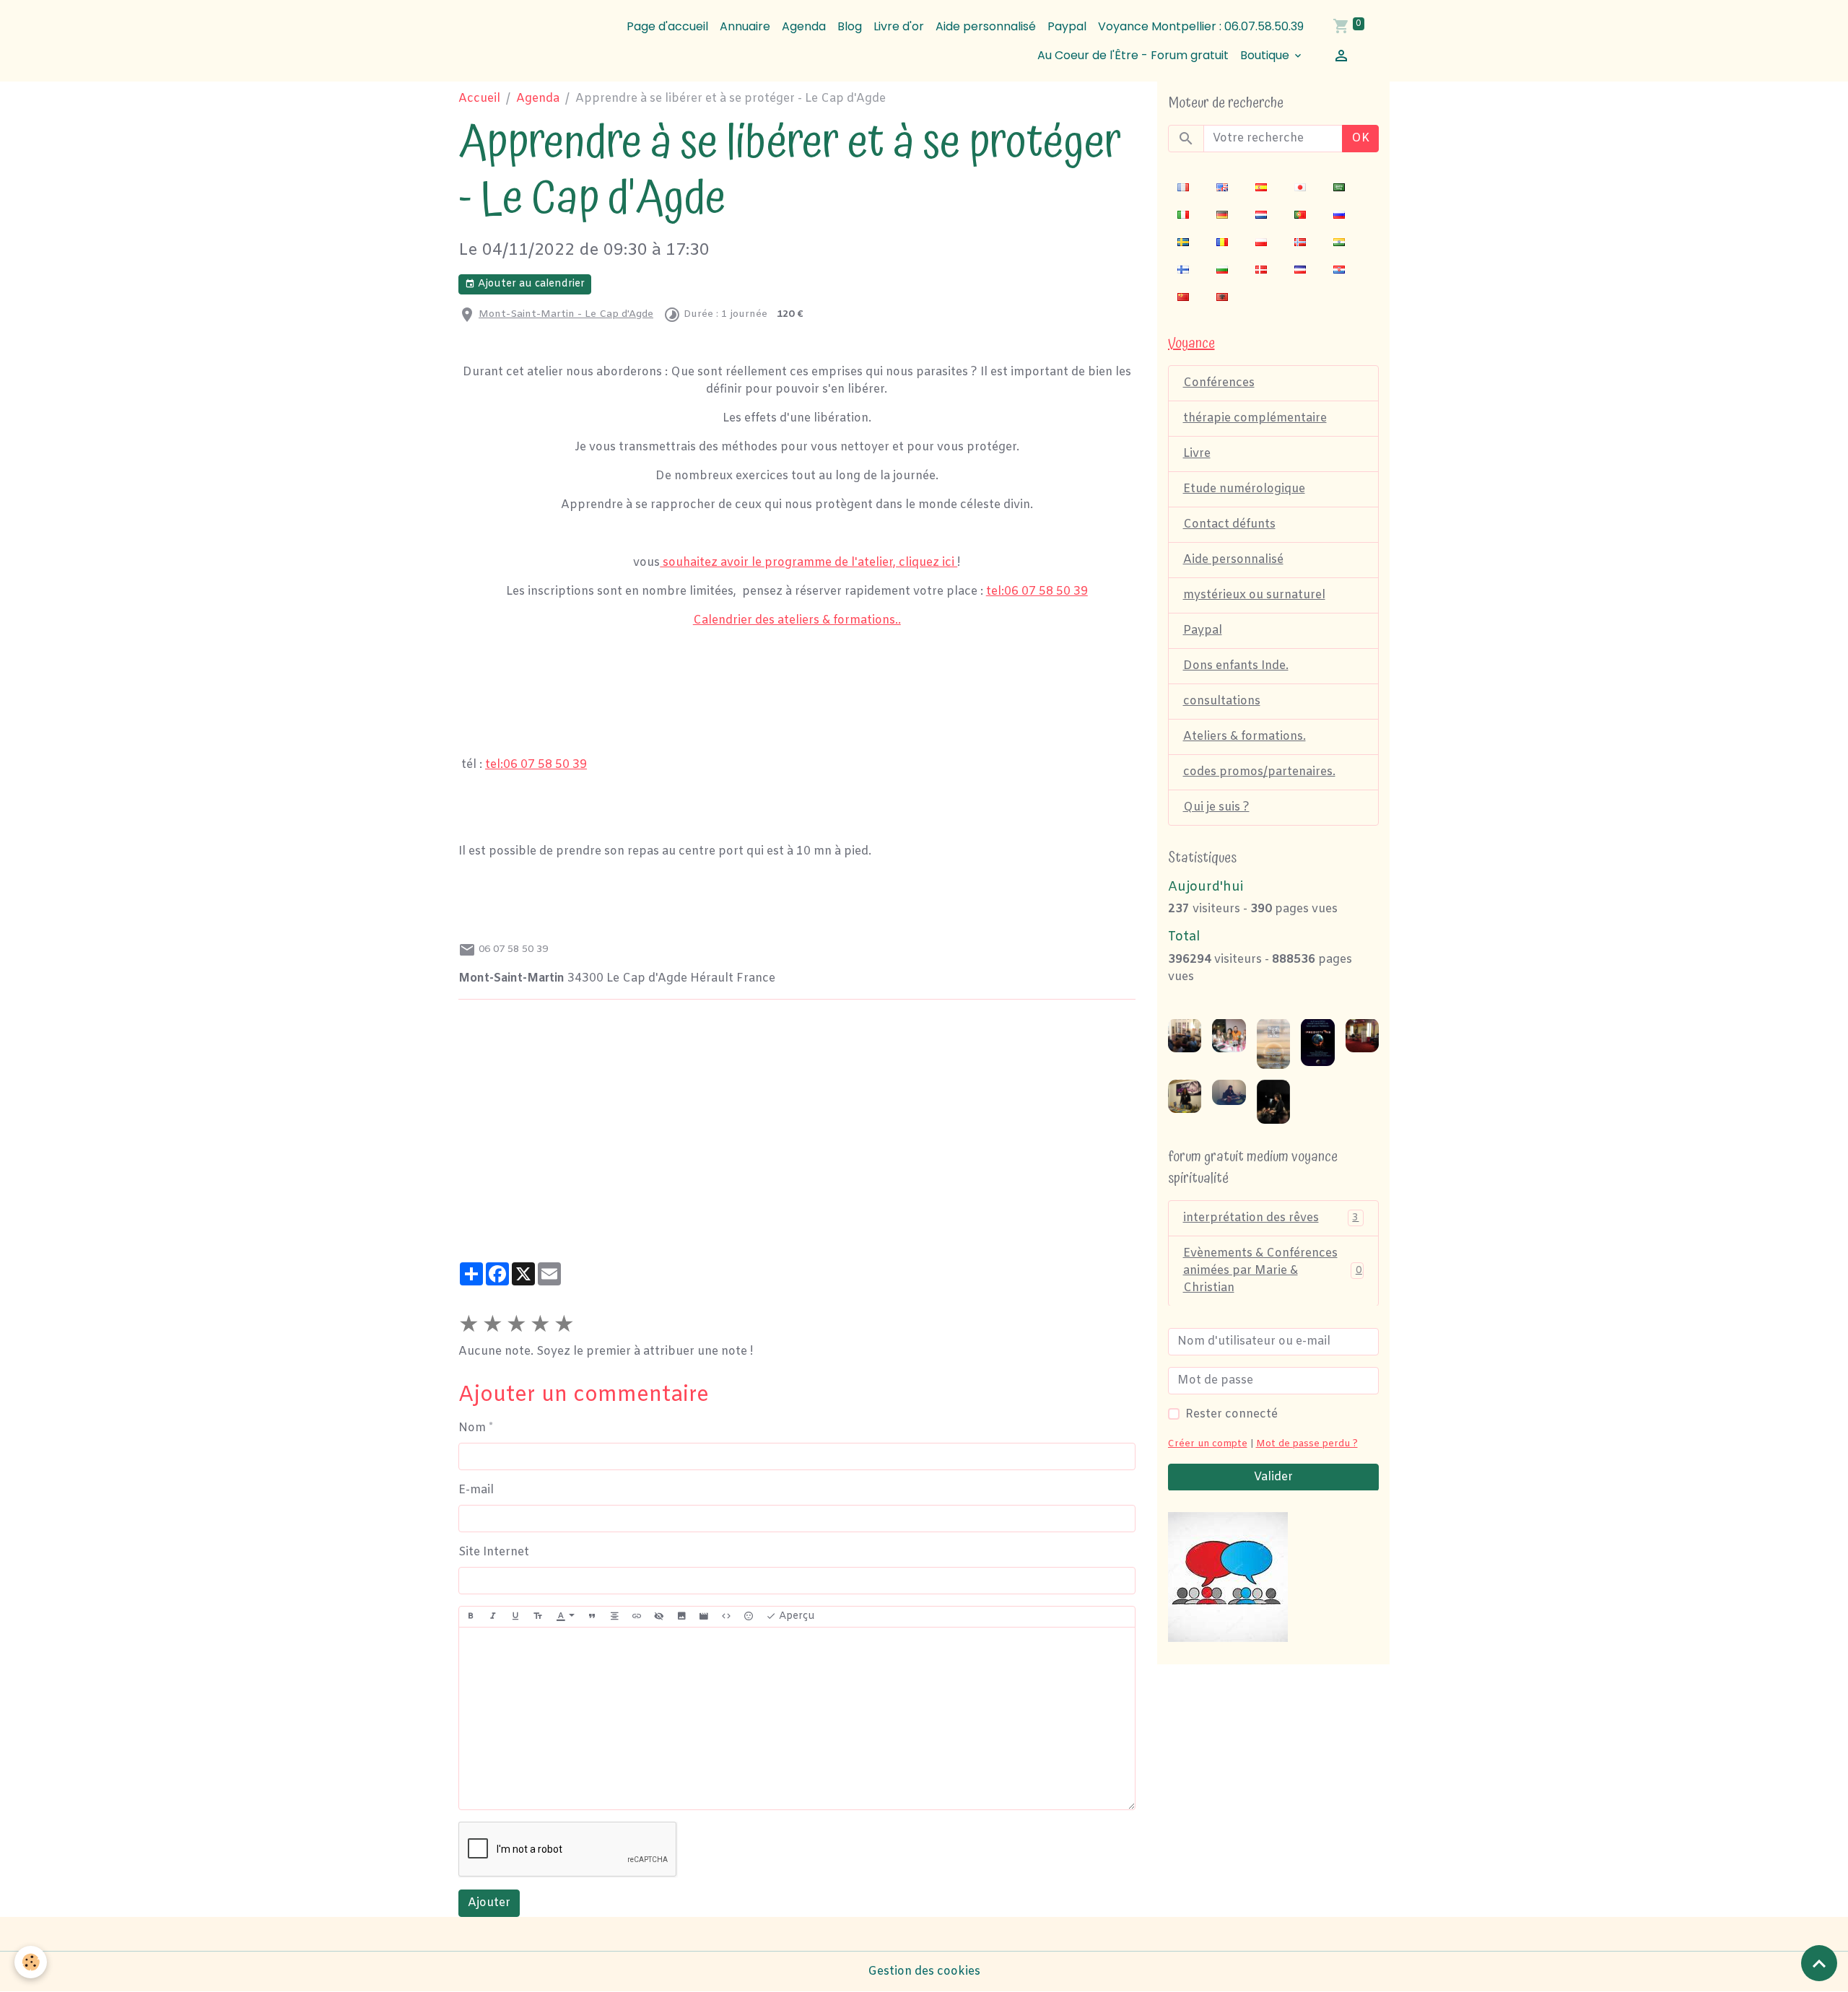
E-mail (476, 1490)
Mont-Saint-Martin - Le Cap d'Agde (566, 314)
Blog (850, 26)
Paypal (1067, 26)
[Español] (1261, 188)
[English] (1222, 188)
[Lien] (637, 1617)
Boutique (1266, 55)
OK (1360, 138)
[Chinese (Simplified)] (1183, 297)
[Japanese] (1300, 188)
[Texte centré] (614, 1617)
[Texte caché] (659, 1617)
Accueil (479, 99)
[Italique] (493, 1617)
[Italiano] (1183, 215)
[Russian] (1339, 215)
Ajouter (489, 1903)
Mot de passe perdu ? (1307, 1443)
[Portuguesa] (1300, 215)
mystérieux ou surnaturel (1254, 595)
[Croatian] (1339, 270)
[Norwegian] (1300, 243)
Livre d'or (899, 26)
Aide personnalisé (986, 26)
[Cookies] (31, 1962)
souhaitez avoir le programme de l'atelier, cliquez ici (808, 563)
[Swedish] (1183, 243)
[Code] (726, 1617)
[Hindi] (1339, 243)
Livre (1197, 454)
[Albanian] (1222, 297)
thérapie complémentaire (1255, 418)
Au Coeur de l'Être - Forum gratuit (1133, 55)
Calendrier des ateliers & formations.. (797, 620)
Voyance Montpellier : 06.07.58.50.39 (1201, 26)
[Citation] (592, 1617)
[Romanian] (1222, 243)
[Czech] (1300, 270)
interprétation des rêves (1271, 1217)
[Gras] (471, 1617)
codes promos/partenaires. (1259, 772)
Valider (1273, 1476)
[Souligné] (515, 1617)
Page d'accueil (667, 26)
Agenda (804, 26)
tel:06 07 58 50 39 (1037, 591)
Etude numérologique (1244, 489)
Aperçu (796, 1616)
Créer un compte (1208, 1443)
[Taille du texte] (538, 1617)
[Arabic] (1339, 188)
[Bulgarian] (1222, 270)
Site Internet (494, 1552)
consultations (1222, 701)
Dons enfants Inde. (1236, 666)
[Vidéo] (704, 1617)
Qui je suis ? (1216, 807)
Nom (472, 1428)
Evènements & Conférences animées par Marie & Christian (1273, 1270)
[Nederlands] (1261, 215)
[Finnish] (1183, 270)
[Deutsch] (1222, 215)
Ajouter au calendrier (530, 284)
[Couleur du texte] (565, 1617)
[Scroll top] (1819, 1963)
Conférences (1219, 383)
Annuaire (745, 26)
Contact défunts (1229, 524)
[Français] (1183, 188)
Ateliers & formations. (1245, 737)
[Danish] (1261, 270)
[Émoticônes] (749, 1617)
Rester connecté (1232, 1414)
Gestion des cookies (924, 1971)
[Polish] (1261, 243)
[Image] (681, 1617)
